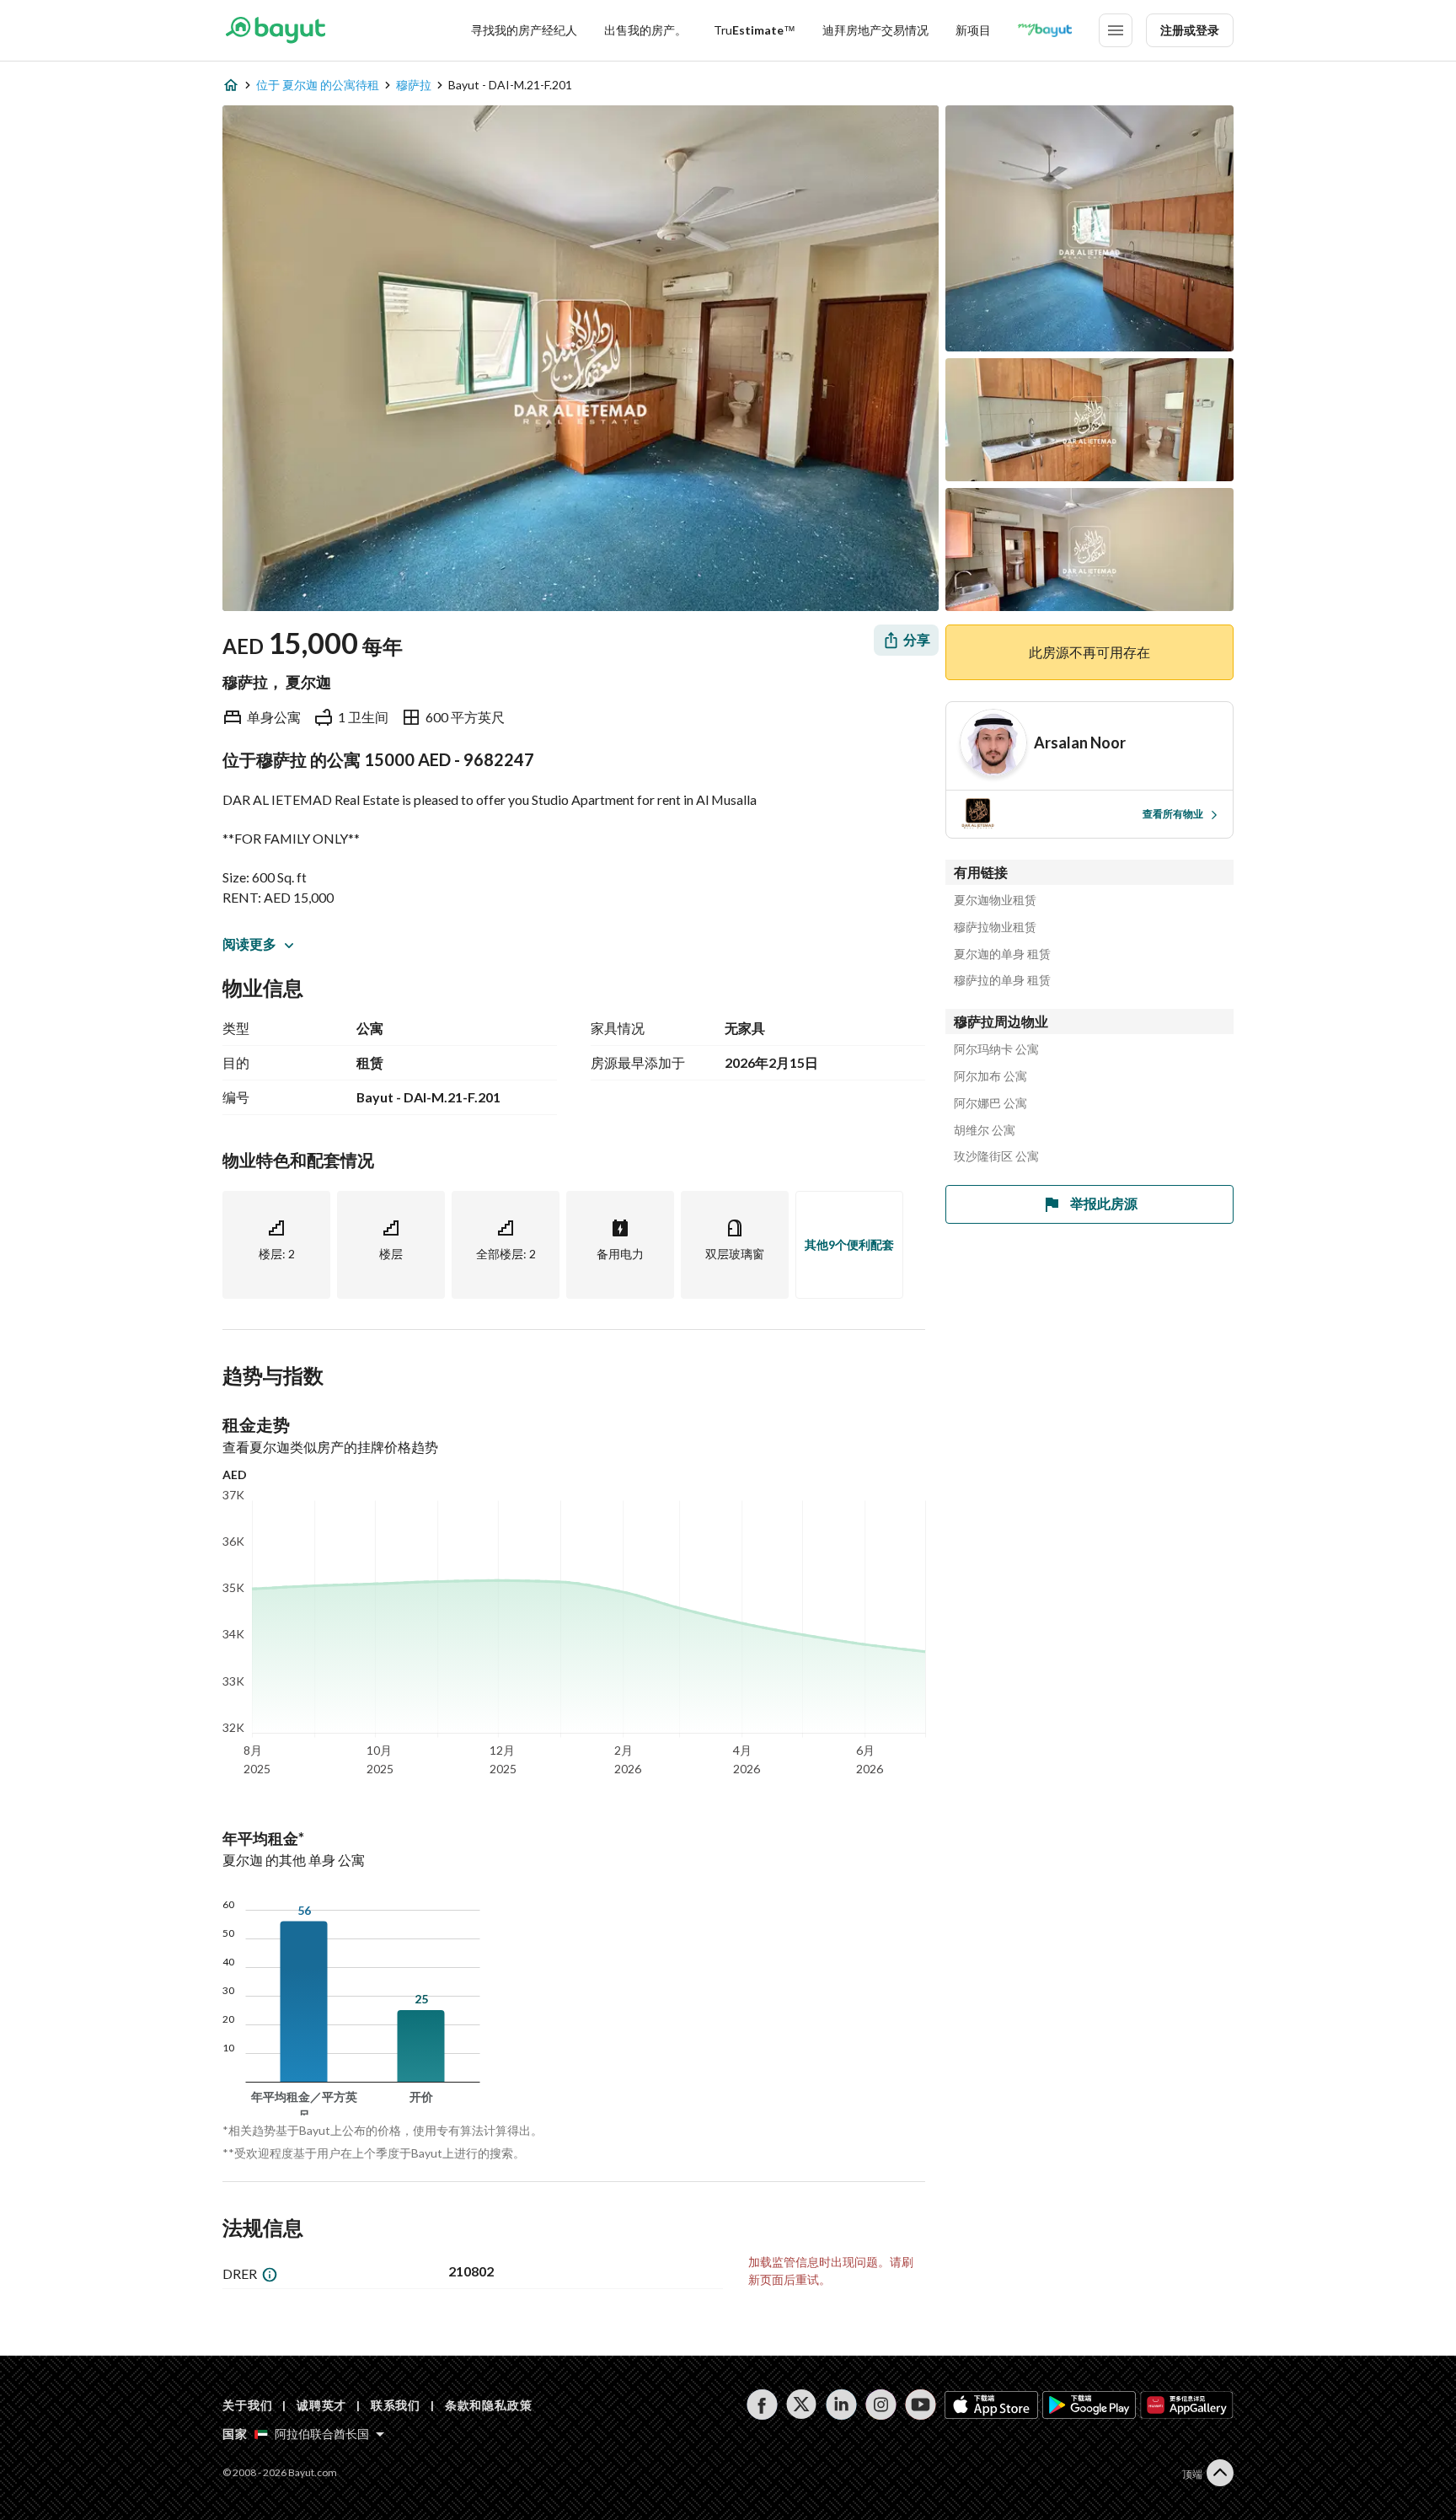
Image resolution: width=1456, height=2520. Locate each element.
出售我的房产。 (645, 30)
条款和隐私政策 (489, 2405)
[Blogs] (1045, 30)
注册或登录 (1190, 30)
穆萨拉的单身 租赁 (1002, 980)
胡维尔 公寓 (985, 1130)
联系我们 (396, 2405)
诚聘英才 (321, 2405)
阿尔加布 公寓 (990, 1076)
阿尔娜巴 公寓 (990, 1103)
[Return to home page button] (275, 30)
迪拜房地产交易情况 (875, 30)
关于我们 (247, 2405)
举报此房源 (1104, 1203)
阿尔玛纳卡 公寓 (996, 1049)
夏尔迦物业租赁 (995, 900)
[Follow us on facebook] (762, 2405)
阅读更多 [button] (249, 944)
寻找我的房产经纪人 (524, 30)
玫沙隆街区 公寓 (996, 1156)
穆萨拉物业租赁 (995, 927)
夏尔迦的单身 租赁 (1002, 954)
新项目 (973, 30)
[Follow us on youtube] (921, 2405)
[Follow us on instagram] (881, 2405)
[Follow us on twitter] (802, 2405)
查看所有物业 (1173, 814)
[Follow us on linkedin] (841, 2405)
